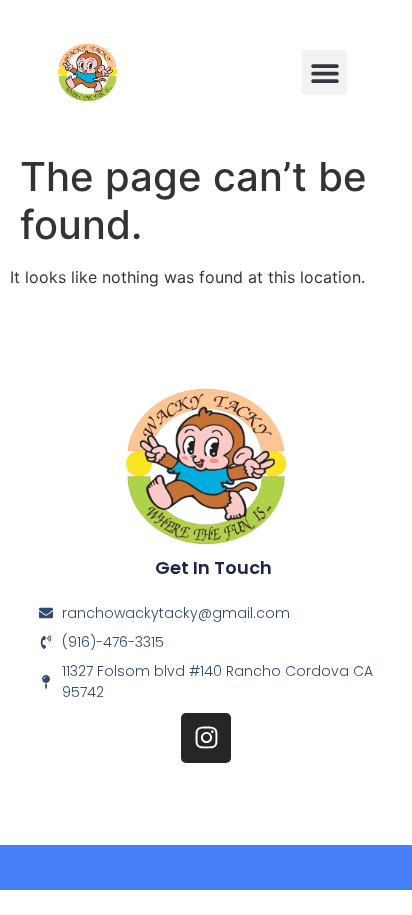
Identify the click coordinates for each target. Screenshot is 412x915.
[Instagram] (206, 738)
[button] (324, 72)
